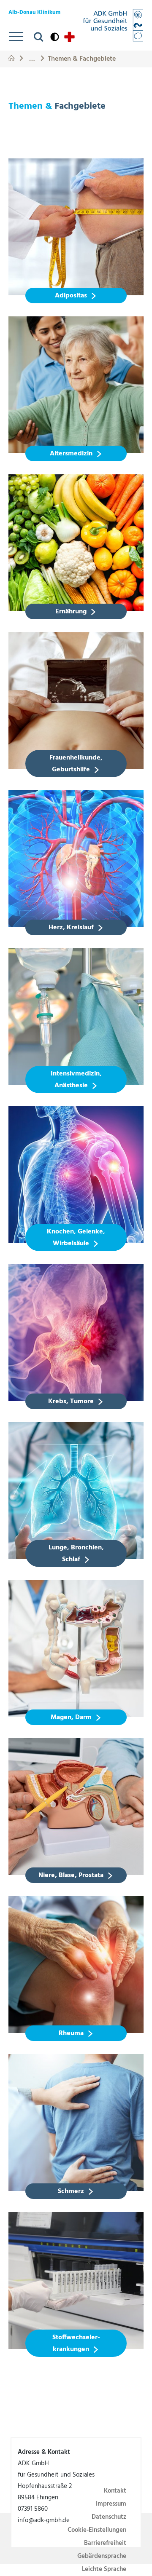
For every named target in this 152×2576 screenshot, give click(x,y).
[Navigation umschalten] (16, 37)
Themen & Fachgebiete (82, 58)
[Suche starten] (39, 37)
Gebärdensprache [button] (102, 2556)
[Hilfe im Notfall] (69, 37)
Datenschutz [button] (109, 2517)
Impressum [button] (111, 2504)
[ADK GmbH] (113, 25)
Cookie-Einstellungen (97, 2530)
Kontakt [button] (115, 2491)
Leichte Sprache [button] (104, 2569)
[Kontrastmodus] (55, 37)
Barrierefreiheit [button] (105, 2543)
